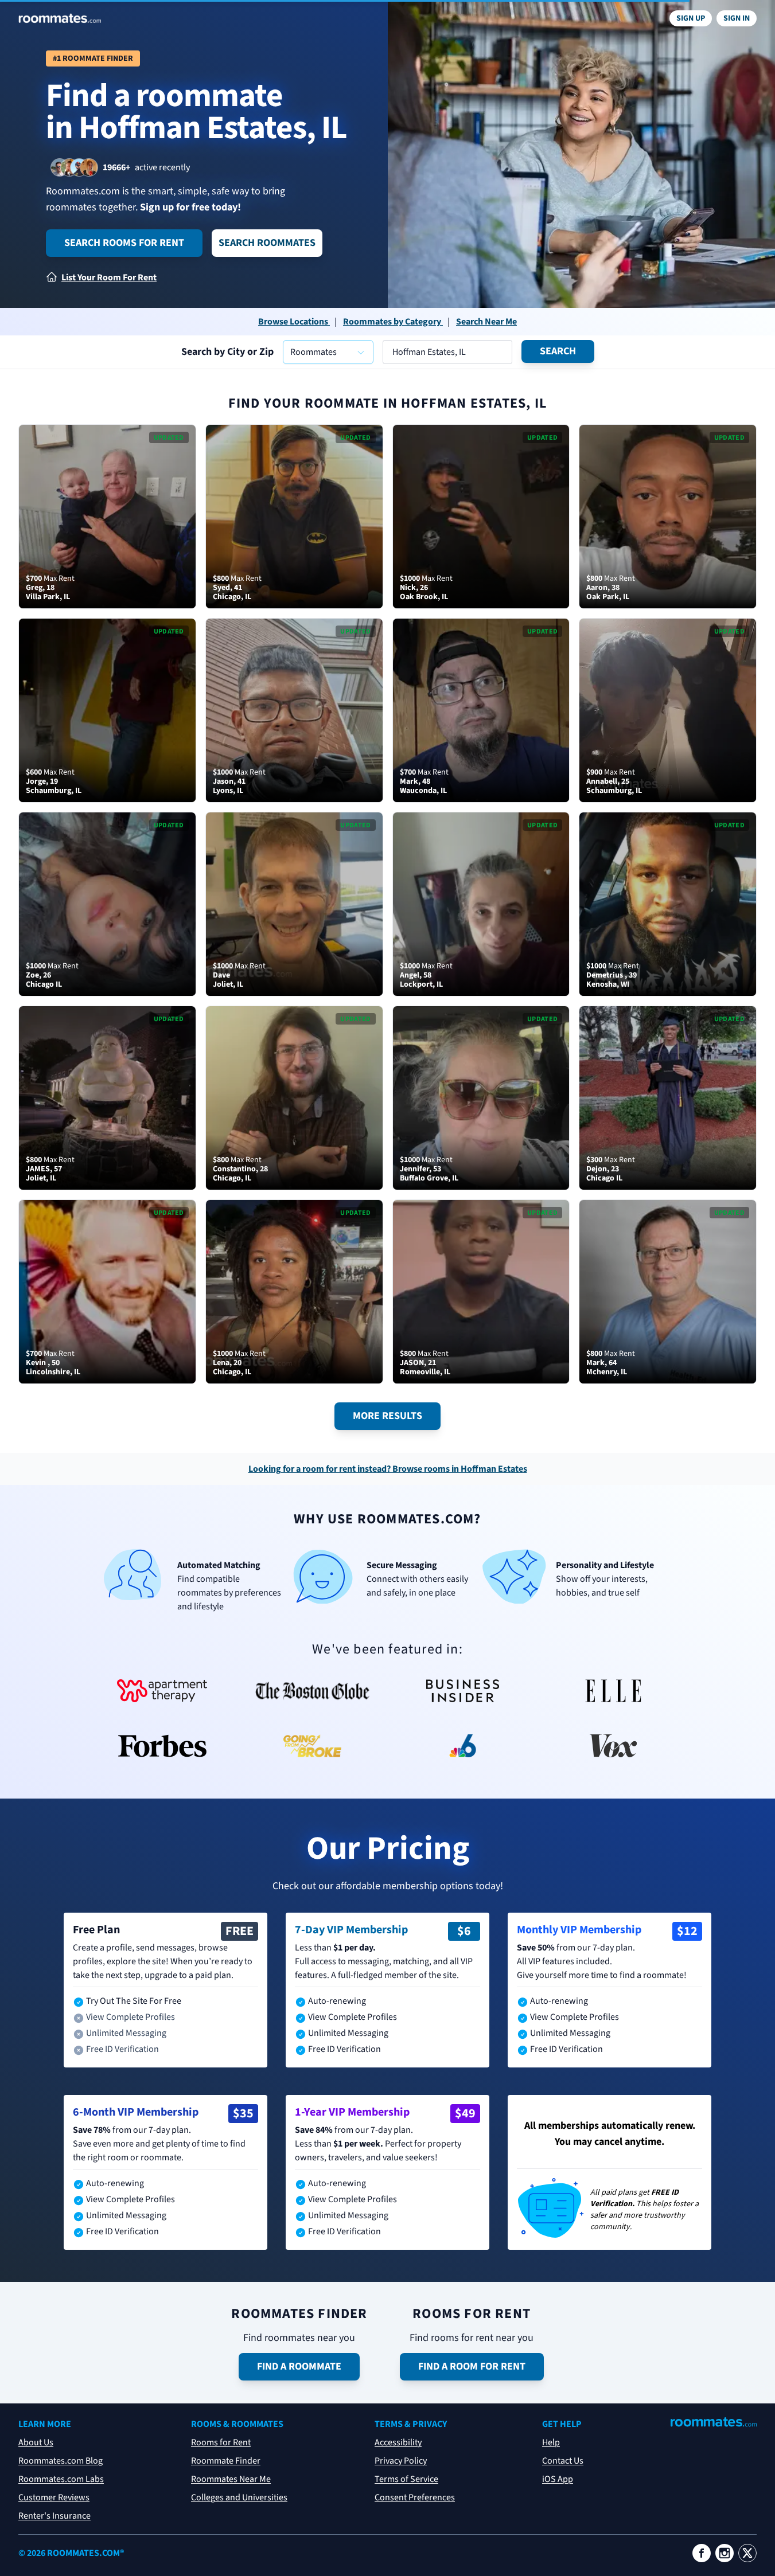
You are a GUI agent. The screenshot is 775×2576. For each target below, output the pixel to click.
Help (551, 2442)
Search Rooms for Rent (124, 243)
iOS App (558, 2479)
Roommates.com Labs (61, 2479)
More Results (387, 1416)
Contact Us (563, 2461)
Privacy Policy (401, 2461)
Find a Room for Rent (472, 2366)
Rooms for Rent (221, 2442)
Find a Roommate (299, 2366)
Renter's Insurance (54, 2516)
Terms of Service (406, 2479)
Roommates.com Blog (61, 2461)
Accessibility (398, 2442)
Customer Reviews (54, 2497)
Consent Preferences (415, 2497)
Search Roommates (267, 243)
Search (558, 351)
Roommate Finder (226, 2461)
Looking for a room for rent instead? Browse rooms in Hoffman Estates (388, 1469)
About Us (36, 2442)
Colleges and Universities (239, 2497)
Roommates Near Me (231, 2479)
